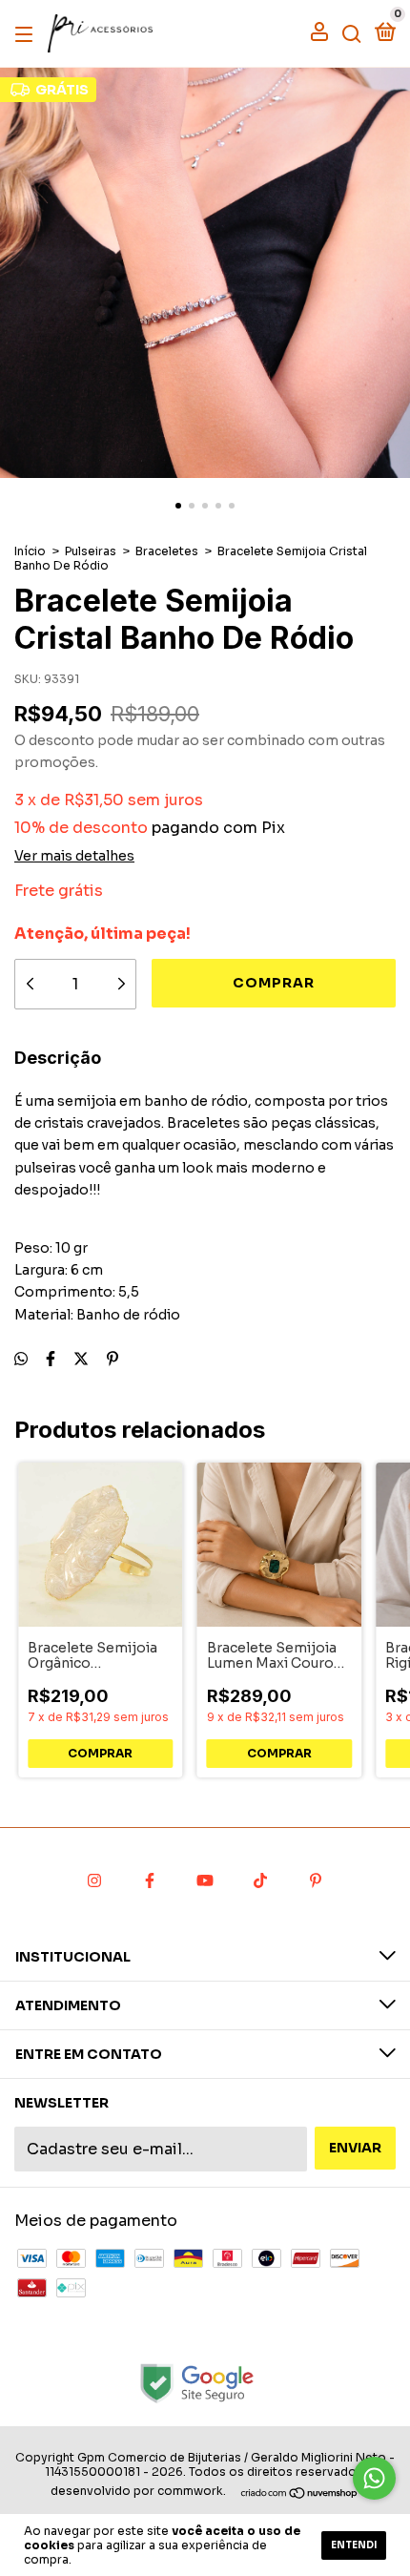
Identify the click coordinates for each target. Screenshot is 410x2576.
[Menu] (27, 33)
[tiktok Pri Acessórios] (260, 1880)
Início (30, 551)
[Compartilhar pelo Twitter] (81, 1359)
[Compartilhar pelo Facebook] (51, 1359)
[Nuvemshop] (300, 2493)
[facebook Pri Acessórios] (150, 1880)
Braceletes (167, 551)
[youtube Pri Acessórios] (205, 1880)
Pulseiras (91, 551)
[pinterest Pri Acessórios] (316, 1880)
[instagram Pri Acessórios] (94, 1880)
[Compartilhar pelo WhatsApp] (21, 1359)
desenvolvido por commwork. (138, 2491)
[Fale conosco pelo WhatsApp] (374, 2478)
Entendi (354, 2545)
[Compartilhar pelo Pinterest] (113, 1359)
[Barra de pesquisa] (352, 33)
